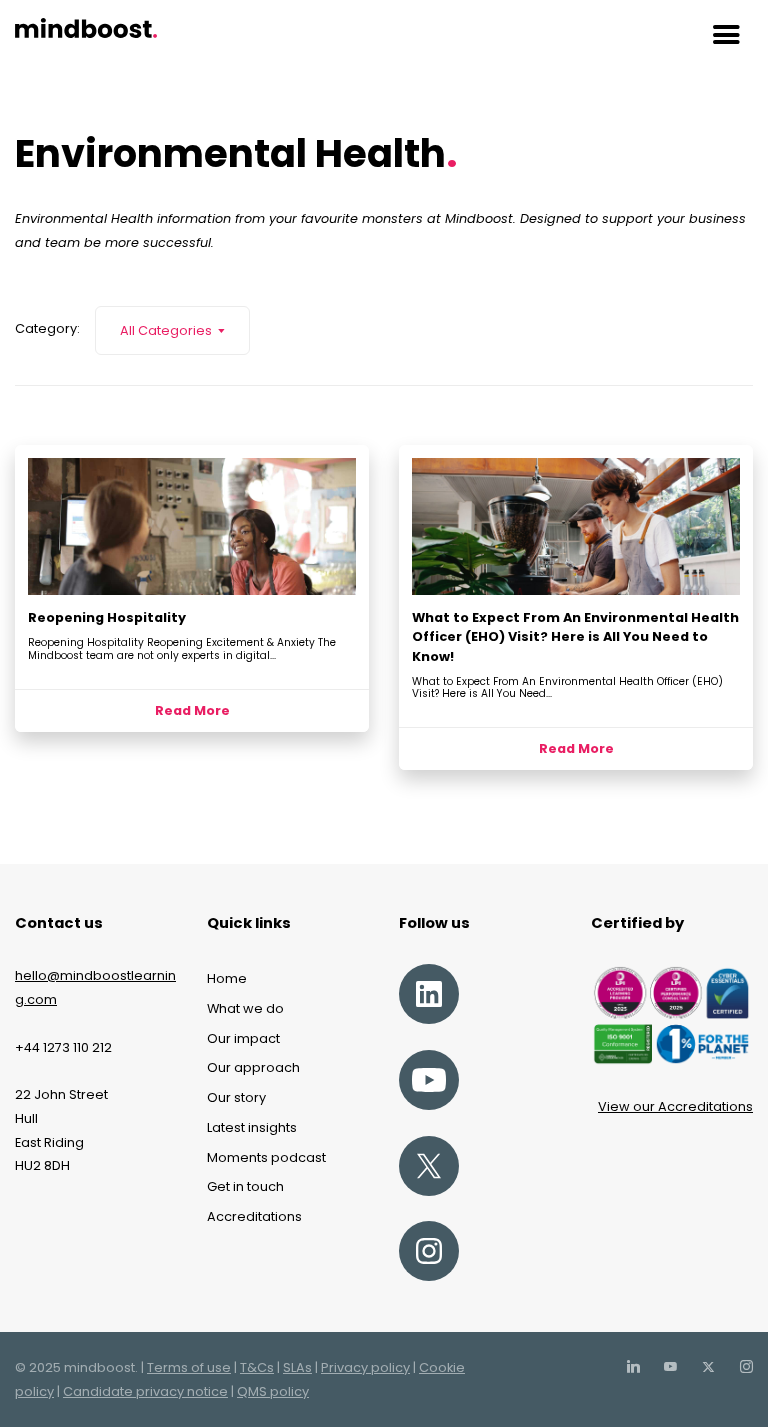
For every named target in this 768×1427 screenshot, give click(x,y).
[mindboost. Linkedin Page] (633, 1367)
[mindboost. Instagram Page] (746, 1367)
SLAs (297, 1367)
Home (227, 978)
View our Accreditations (675, 1106)
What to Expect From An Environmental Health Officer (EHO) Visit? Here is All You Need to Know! (575, 636)
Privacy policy (365, 1367)
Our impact (243, 1038)
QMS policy (273, 1391)
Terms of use (189, 1367)
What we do (245, 1008)
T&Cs (257, 1367)
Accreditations (254, 1216)
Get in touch (245, 1186)
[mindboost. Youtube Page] (670, 1367)
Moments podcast (266, 1157)
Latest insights (252, 1127)
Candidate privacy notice (145, 1391)
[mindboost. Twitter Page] (708, 1367)
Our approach (253, 1067)
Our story (236, 1097)
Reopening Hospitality (107, 617)
